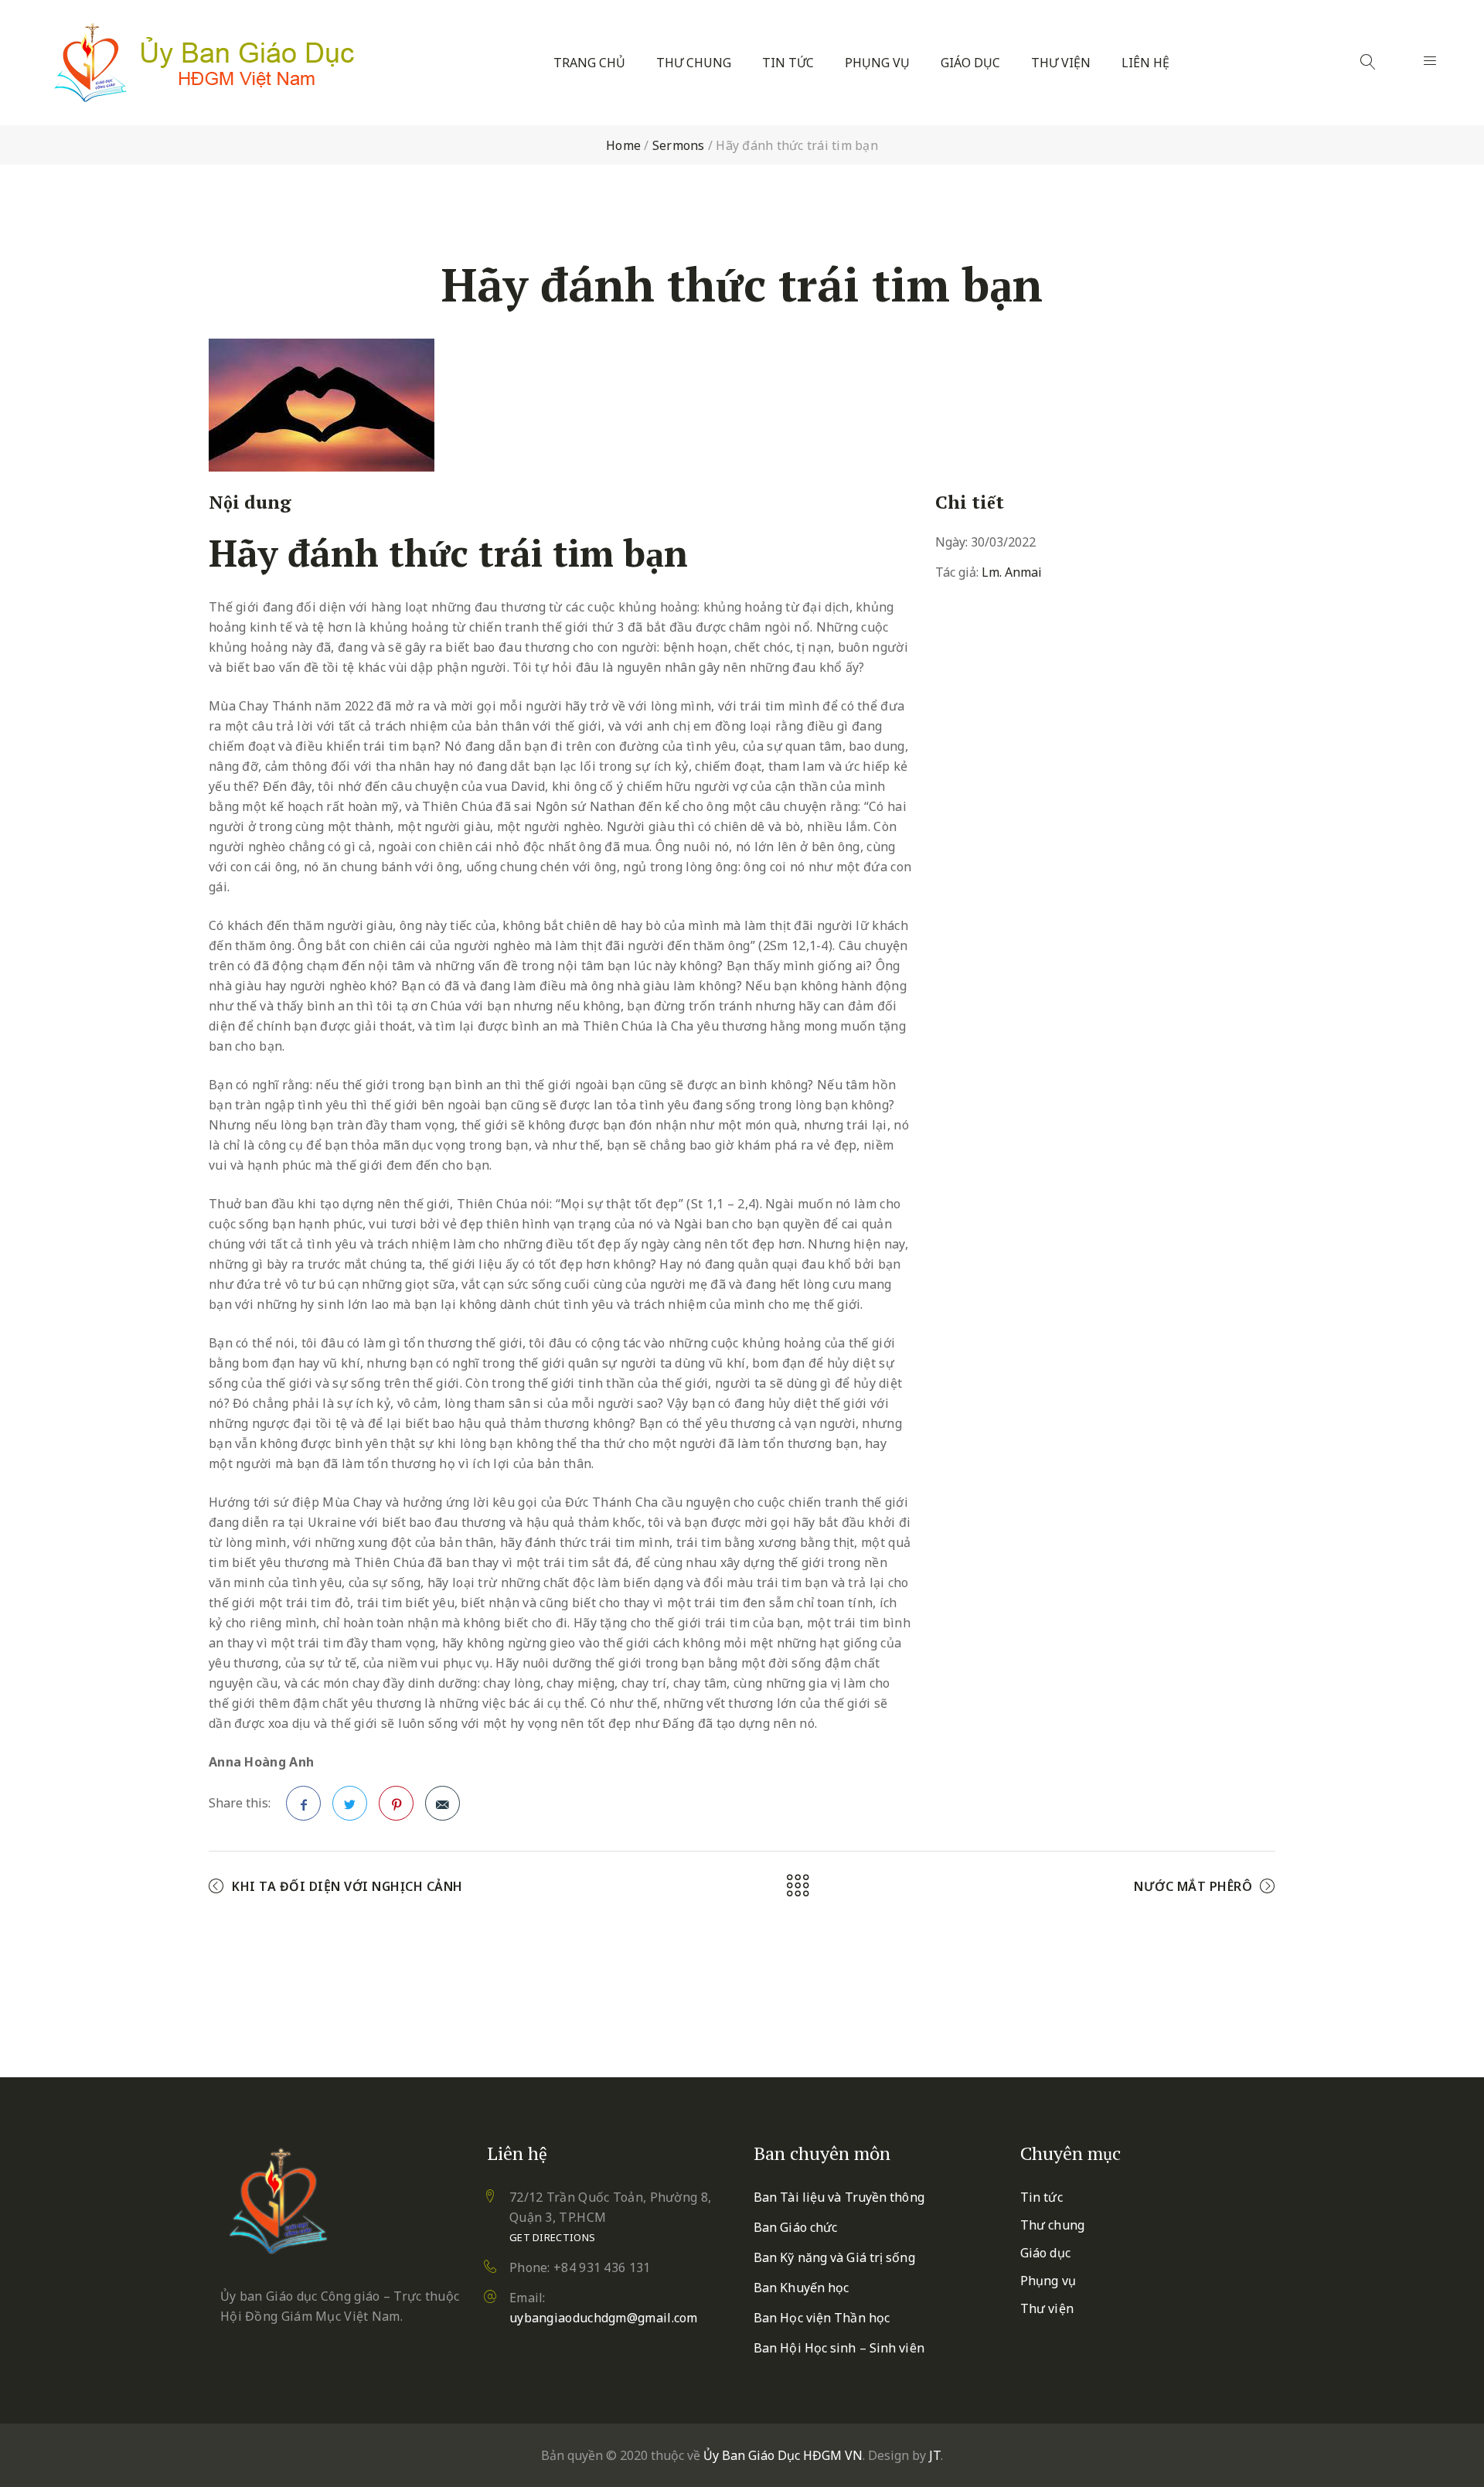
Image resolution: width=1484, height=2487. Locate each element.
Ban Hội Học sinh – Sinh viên (839, 2348)
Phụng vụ (877, 63)
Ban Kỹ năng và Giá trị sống (834, 2257)
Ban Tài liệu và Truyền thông (839, 2197)
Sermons (679, 145)
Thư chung (694, 63)
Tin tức (788, 63)
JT (935, 2455)
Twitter (350, 1803)
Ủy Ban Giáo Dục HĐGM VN (783, 2455)
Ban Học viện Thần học (822, 2318)
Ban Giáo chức (795, 2227)
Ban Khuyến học (801, 2288)
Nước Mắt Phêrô (1193, 1886)
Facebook (303, 1803)
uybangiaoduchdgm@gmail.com (604, 2318)
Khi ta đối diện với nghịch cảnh (347, 1886)
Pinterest (396, 1803)
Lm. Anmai (1012, 572)
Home (623, 145)
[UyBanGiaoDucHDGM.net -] (204, 63)
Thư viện (1061, 63)
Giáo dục (970, 63)
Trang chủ (589, 63)
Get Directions (552, 2237)
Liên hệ (1145, 63)
